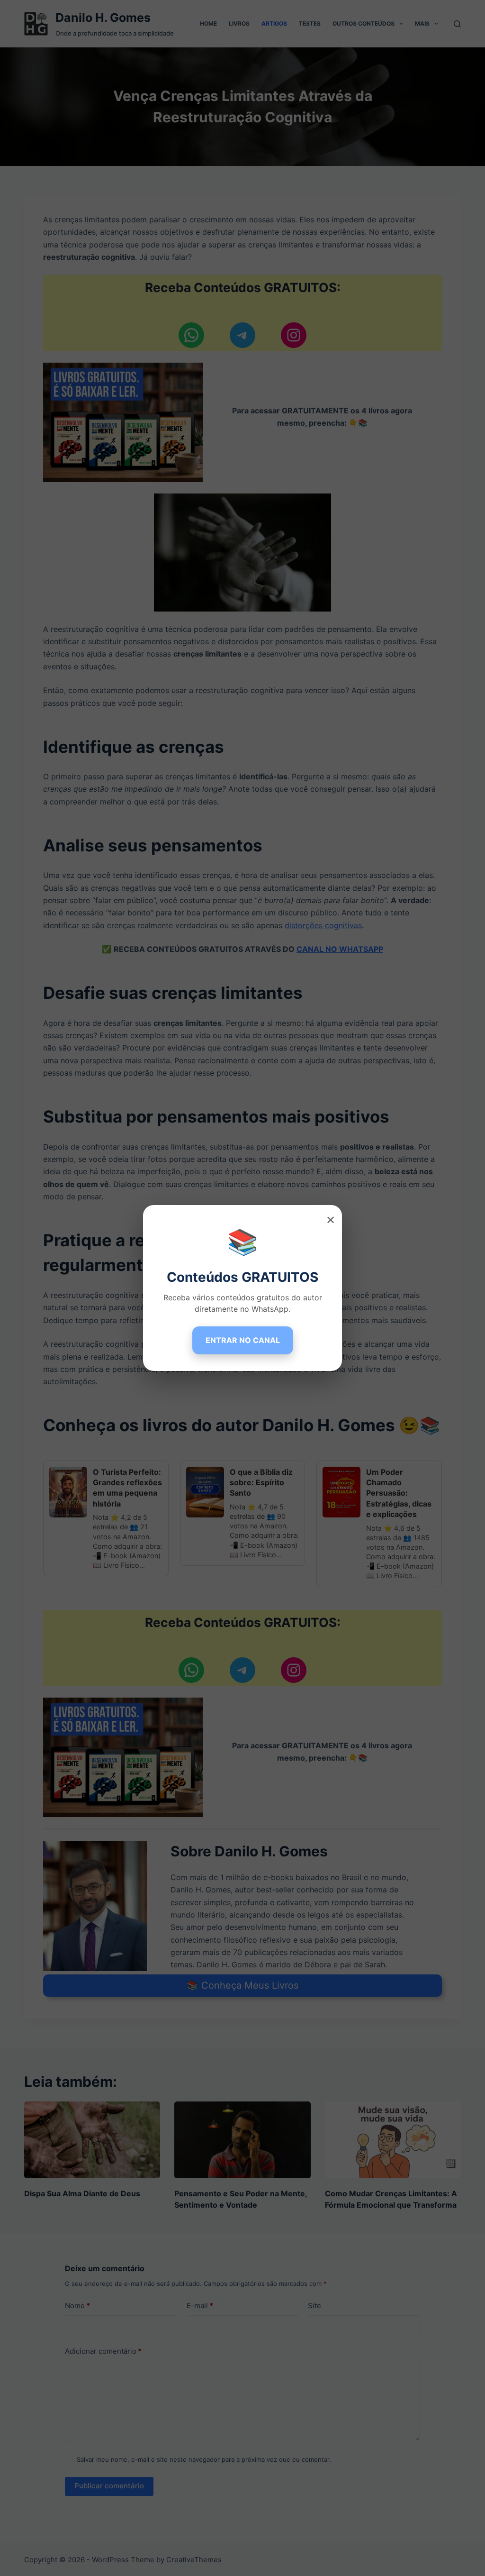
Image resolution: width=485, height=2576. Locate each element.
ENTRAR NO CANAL (243, 1340)
